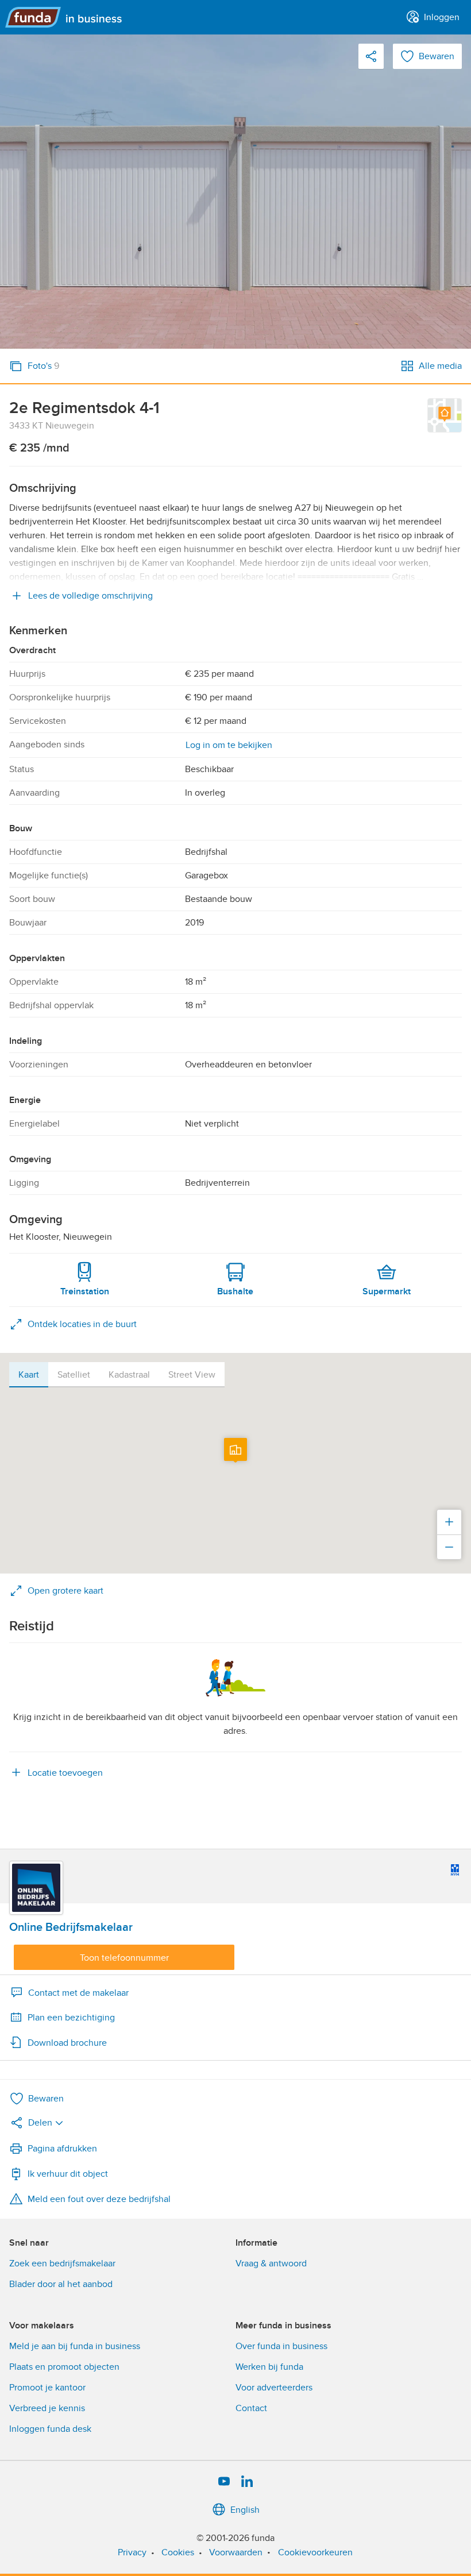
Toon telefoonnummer (124, 1958)
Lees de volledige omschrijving (90, 596)
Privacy (132, 2552)
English (245, 2510)
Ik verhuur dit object (68, 2174)
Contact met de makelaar (78, 1993)
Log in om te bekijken (229, 745)
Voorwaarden (236, 2552)
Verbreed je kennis (47, 2408)
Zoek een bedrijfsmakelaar (62, 2263)
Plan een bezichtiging (71, 2018)
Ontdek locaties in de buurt (82, 1324)
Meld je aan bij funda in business (75, 2346)
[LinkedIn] (247, 2482)
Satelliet (74, 1375)
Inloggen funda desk (50, 2429)
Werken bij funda (269, 2367)
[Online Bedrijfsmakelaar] (36, 1888)
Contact (251, 2408)
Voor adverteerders (274, 2388)
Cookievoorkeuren (315, 2552)
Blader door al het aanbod (61, 2284)
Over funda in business (281, 2346)
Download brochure (67, 2043)
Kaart (29, 1375)
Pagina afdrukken (62, 2149)
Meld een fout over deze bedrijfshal (99, 2199)
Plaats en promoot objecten (64, 2367)
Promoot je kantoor (47, 2388)
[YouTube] (224, 2482)
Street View (192, 1375)
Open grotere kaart (65, 1591)
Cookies (178, 2552)
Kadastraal (129, 1375)
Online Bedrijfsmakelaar (71, 1927)
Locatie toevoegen (65, 1773)
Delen (40, 2123)
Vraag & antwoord (271, 2263)
